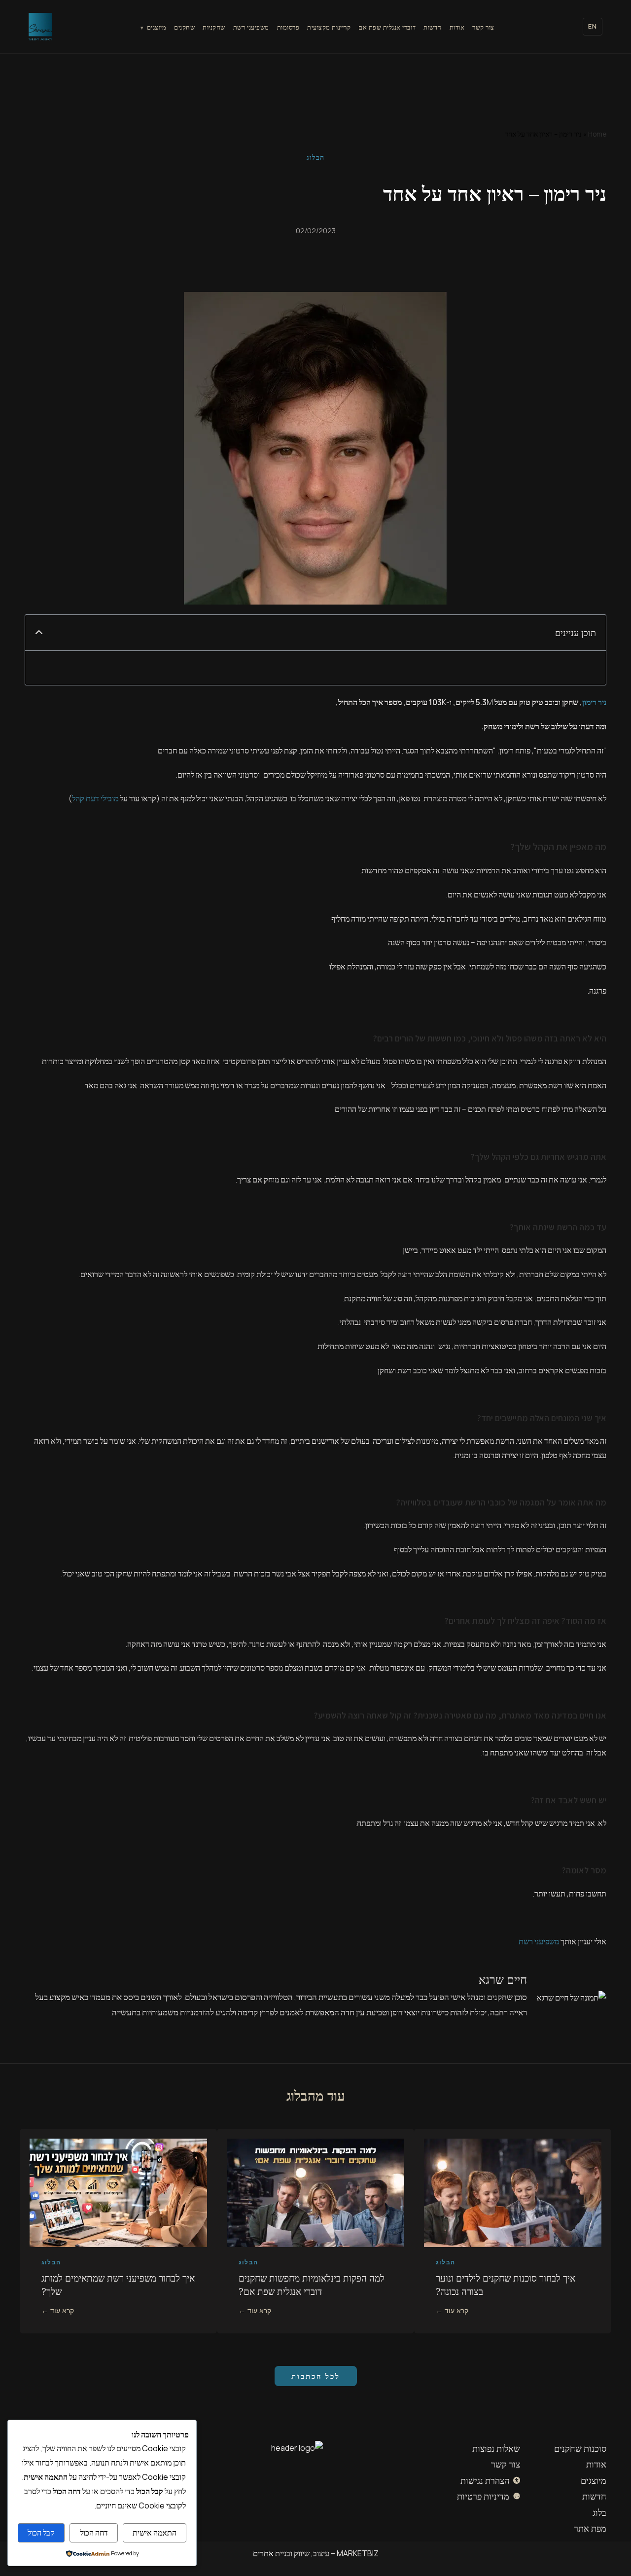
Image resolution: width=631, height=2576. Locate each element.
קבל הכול (41, 2533)
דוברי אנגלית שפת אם (387, 27)
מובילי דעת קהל (95, 798)
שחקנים (184, 27)
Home (597, 134)
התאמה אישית (155, 2533)
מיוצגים (157, 27)
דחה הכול (94, 2533)
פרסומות (288, 27)
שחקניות (214, 27)
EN (593, 26)
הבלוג (315, 157)
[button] (39, 633)
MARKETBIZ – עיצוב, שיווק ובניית (326, 2553)
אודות (457, 27)
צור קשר (483, 27)
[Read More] (513, 2227)
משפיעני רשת (251, 27)
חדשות (433, 27)
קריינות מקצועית (329, 27)
